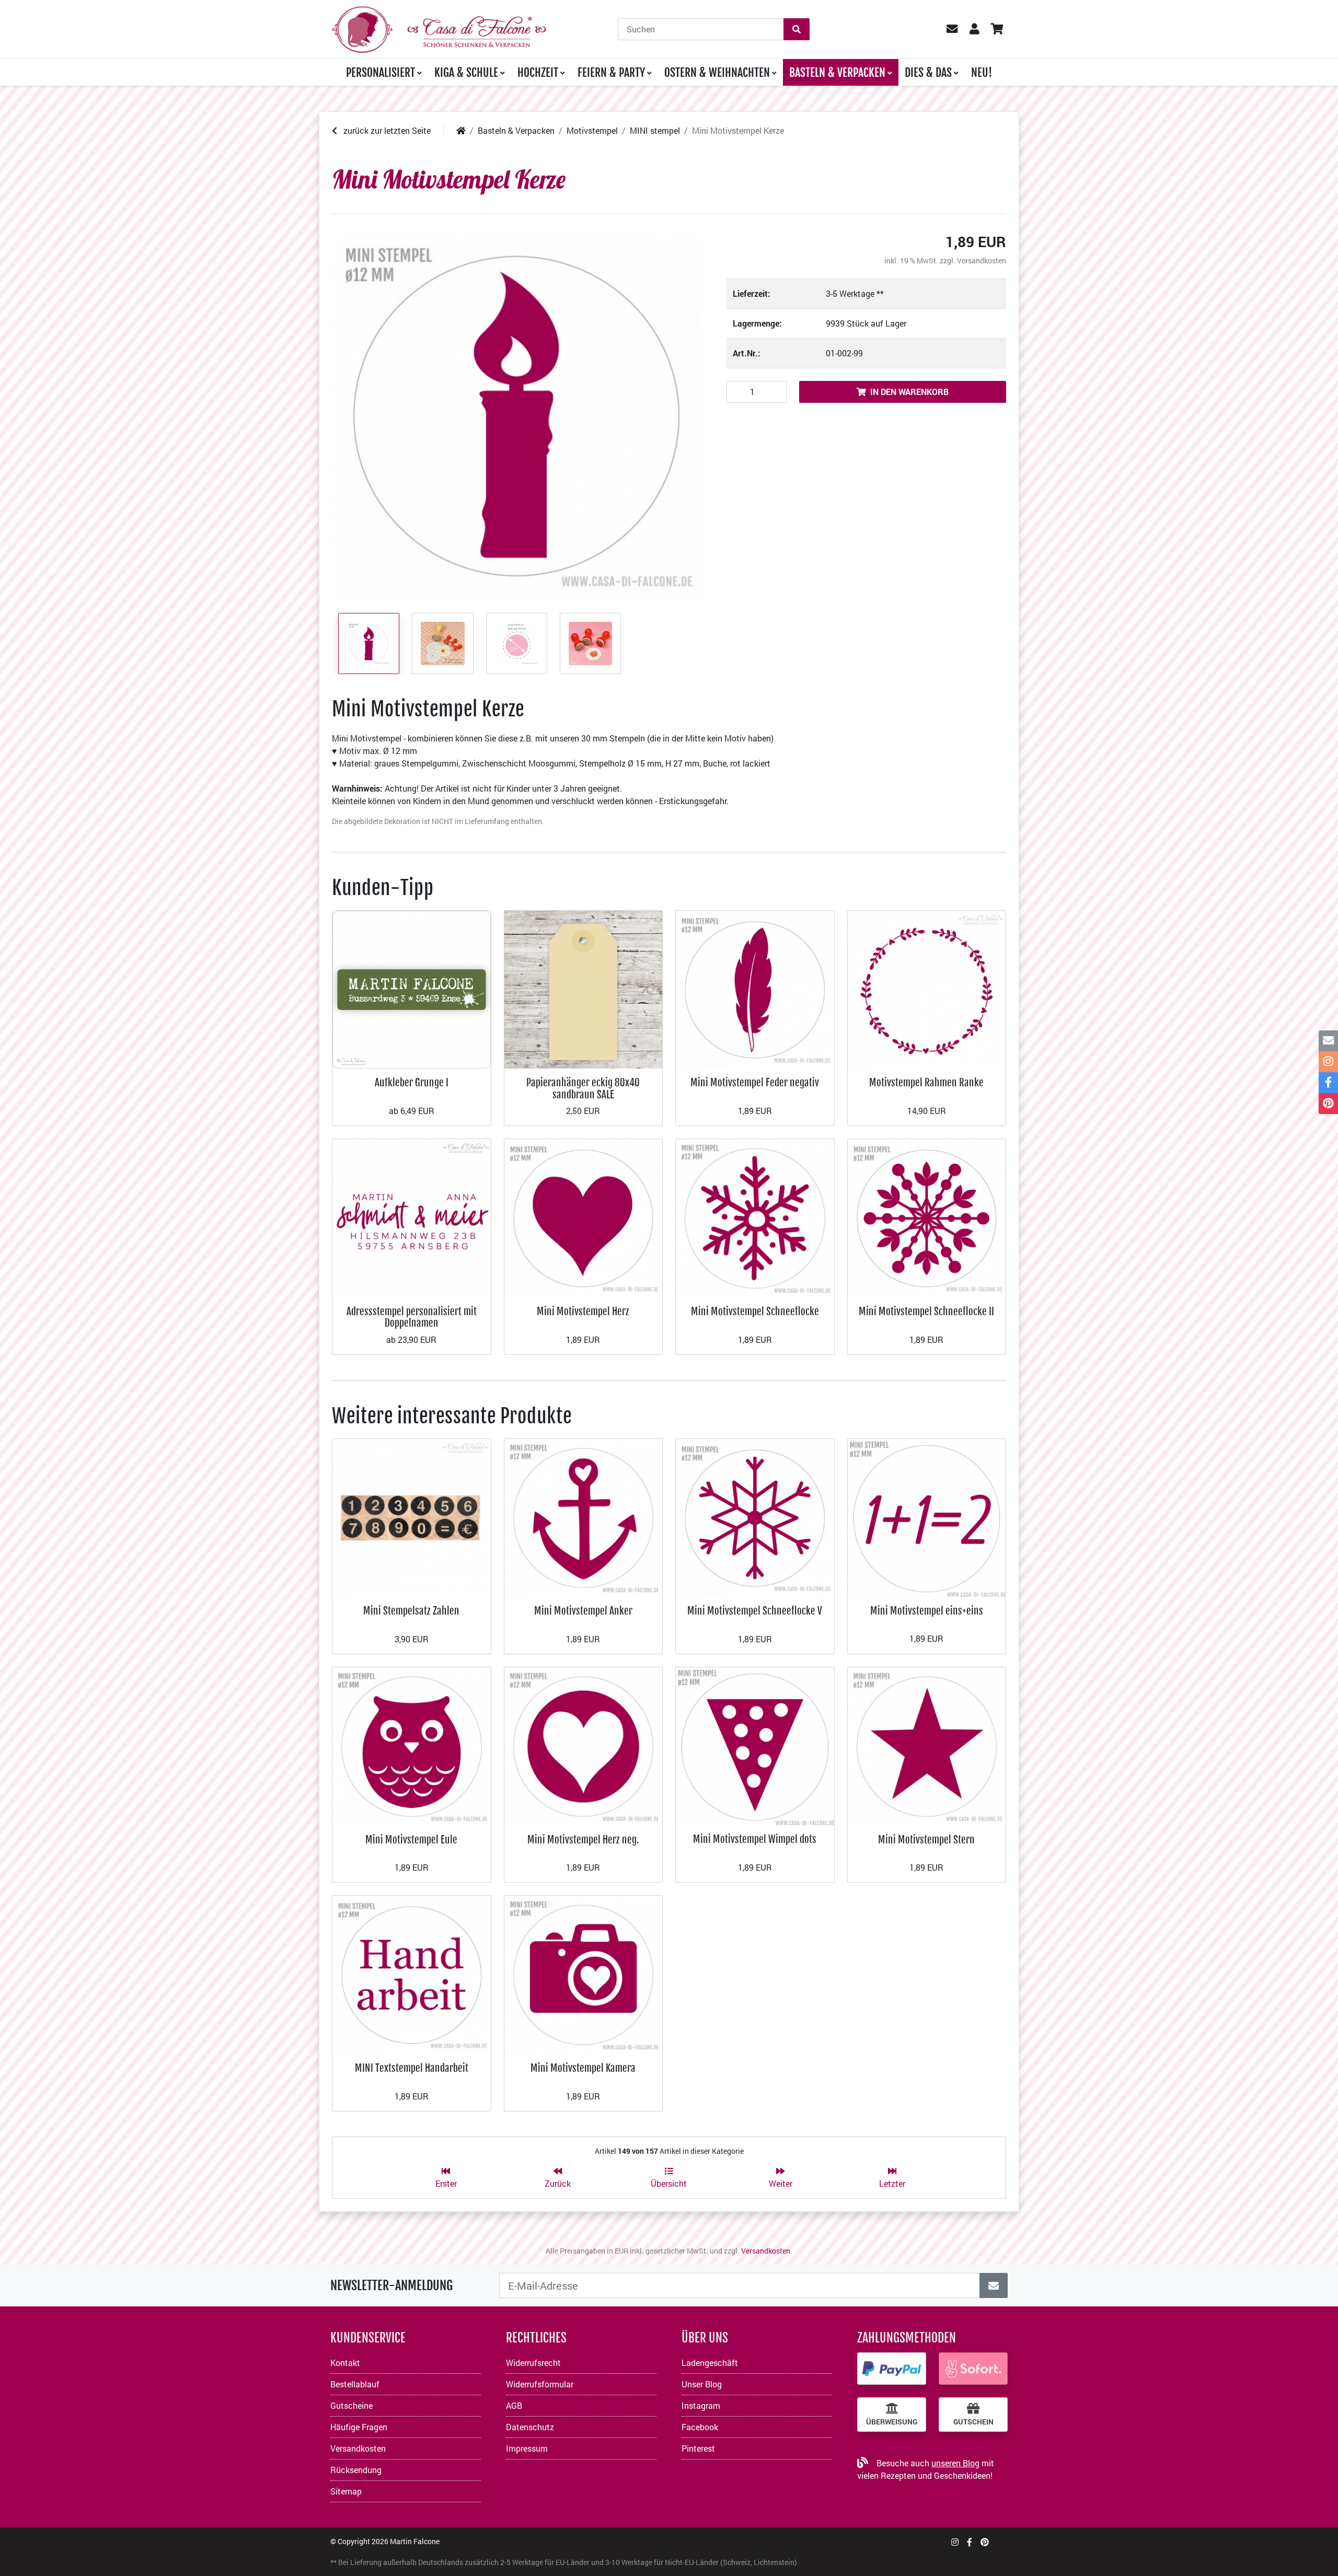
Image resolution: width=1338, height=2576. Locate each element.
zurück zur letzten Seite (386, 130)
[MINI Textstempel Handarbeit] (412, 1974)
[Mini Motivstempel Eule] (412, 1745)
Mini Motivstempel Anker (583, 1611)
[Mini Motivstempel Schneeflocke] (755, 1217)
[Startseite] (461, 130)
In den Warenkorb (909, 392)
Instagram (701, 2405)
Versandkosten (982, 260)
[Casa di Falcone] (439, 28)
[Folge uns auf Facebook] (970, 2542)
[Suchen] (797, 29)
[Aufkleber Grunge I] (412, 988)
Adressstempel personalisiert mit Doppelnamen (412, 1317)
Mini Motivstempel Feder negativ (755, 1082)
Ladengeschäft (710, 2363)
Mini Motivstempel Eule (411, 1840)
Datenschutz (530, 2427)
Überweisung (892, 2422)
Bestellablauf (355, 2384)
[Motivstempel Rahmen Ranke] (927, 988)
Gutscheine (351, 2405)
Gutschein (973, 2422)
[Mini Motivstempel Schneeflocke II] (927, 1217)
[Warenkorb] (996, 29)
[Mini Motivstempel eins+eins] (927, 1517)
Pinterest (698, 2448)
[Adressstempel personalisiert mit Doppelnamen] (412, 1217)
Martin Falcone (415, 2541)
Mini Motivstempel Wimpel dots (755, 1839)
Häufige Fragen (359, 2427)
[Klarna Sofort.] (973, 2369)
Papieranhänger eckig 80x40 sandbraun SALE (583, 1088)
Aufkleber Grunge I (412, 1082)
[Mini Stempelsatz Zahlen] (412, 1517)
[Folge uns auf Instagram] (955, 2542)
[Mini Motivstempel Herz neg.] (584, 1745)
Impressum (527, 2448)
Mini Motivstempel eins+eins (927, 1611)
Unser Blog (702, 2384)
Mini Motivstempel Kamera (583, 2068)
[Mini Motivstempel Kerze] (517, 416)
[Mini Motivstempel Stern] (927, 1745)
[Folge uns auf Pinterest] (985, 2542)
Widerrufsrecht (533, 2363)
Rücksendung (356, 2470)
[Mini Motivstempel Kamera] (584, 1974)
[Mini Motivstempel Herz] (584, 1217)
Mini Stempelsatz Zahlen (411, 1611)
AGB (514, 2405)
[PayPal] (892, 2369)
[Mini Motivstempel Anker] (584, 1517)
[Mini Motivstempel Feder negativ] (755, 988)
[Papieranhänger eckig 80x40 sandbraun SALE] (584, 988)
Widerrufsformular (540, 2384)
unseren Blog (955, 2463)
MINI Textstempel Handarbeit (412, 2068)
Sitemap (346, 2491)
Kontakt (345, 2363)
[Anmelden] (994, 2285)
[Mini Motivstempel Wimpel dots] (755, 1745)
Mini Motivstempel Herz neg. (583, 1840)
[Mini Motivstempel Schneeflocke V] (755, 1517)
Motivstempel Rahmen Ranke (926, 1082)
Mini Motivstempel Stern (926, 1840)
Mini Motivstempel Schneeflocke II (926, 1311)
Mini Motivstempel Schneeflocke (755, 1311)
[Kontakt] (1328, 1041)
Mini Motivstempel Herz (583, 1311)
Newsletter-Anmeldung (391, 2285)
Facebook (700, 2427)
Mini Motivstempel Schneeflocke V (755, 1611)
